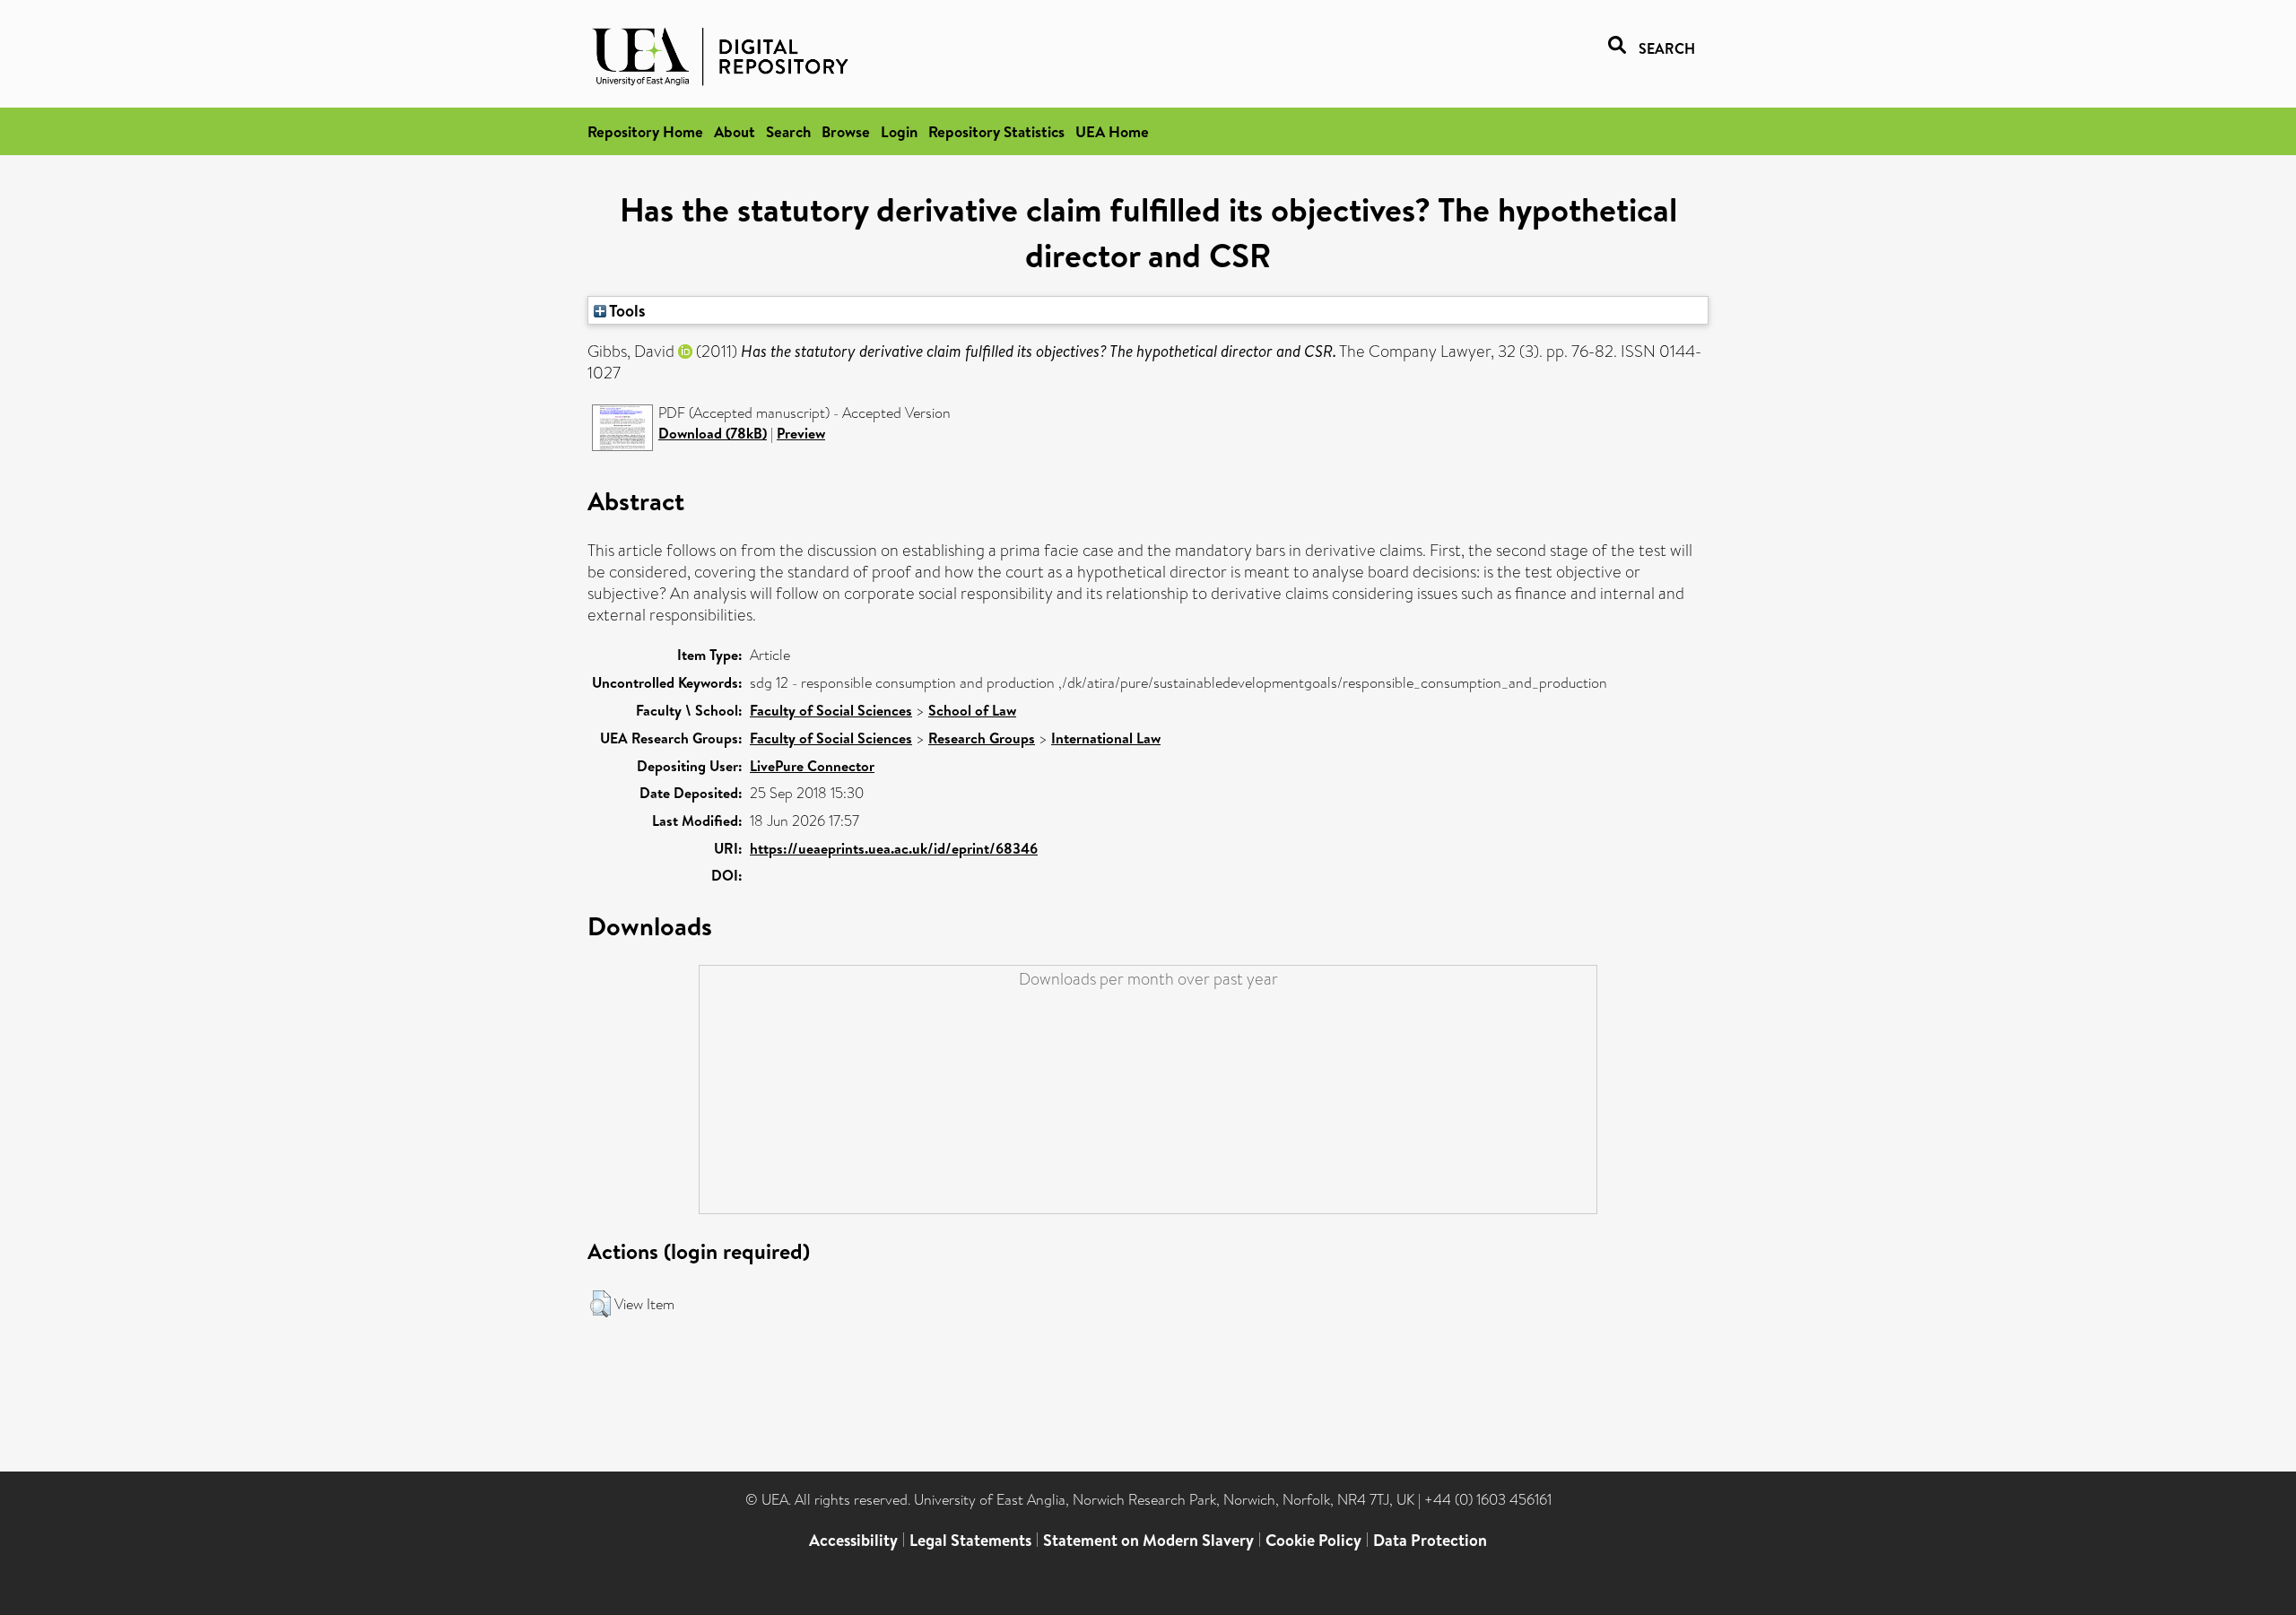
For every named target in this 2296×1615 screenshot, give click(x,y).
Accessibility (853, 1540)
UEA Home (1112, 131)
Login (899, 131)
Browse (846, 131)
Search (788, 131)
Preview (801, 433)
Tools (626, 310)
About (735, 131)
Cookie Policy (1313, 1540)
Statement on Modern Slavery (1148, 1540)
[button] (600, 1304)
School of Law (972, 710)
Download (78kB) (713, 433)
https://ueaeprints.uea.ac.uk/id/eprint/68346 (894, 848)
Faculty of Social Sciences (831, 710)
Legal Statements (970, 1540)
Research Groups (982, 738)
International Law (1106, 738)
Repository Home (645, 131)
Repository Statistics (996, 131)
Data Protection (1430, 1540)
